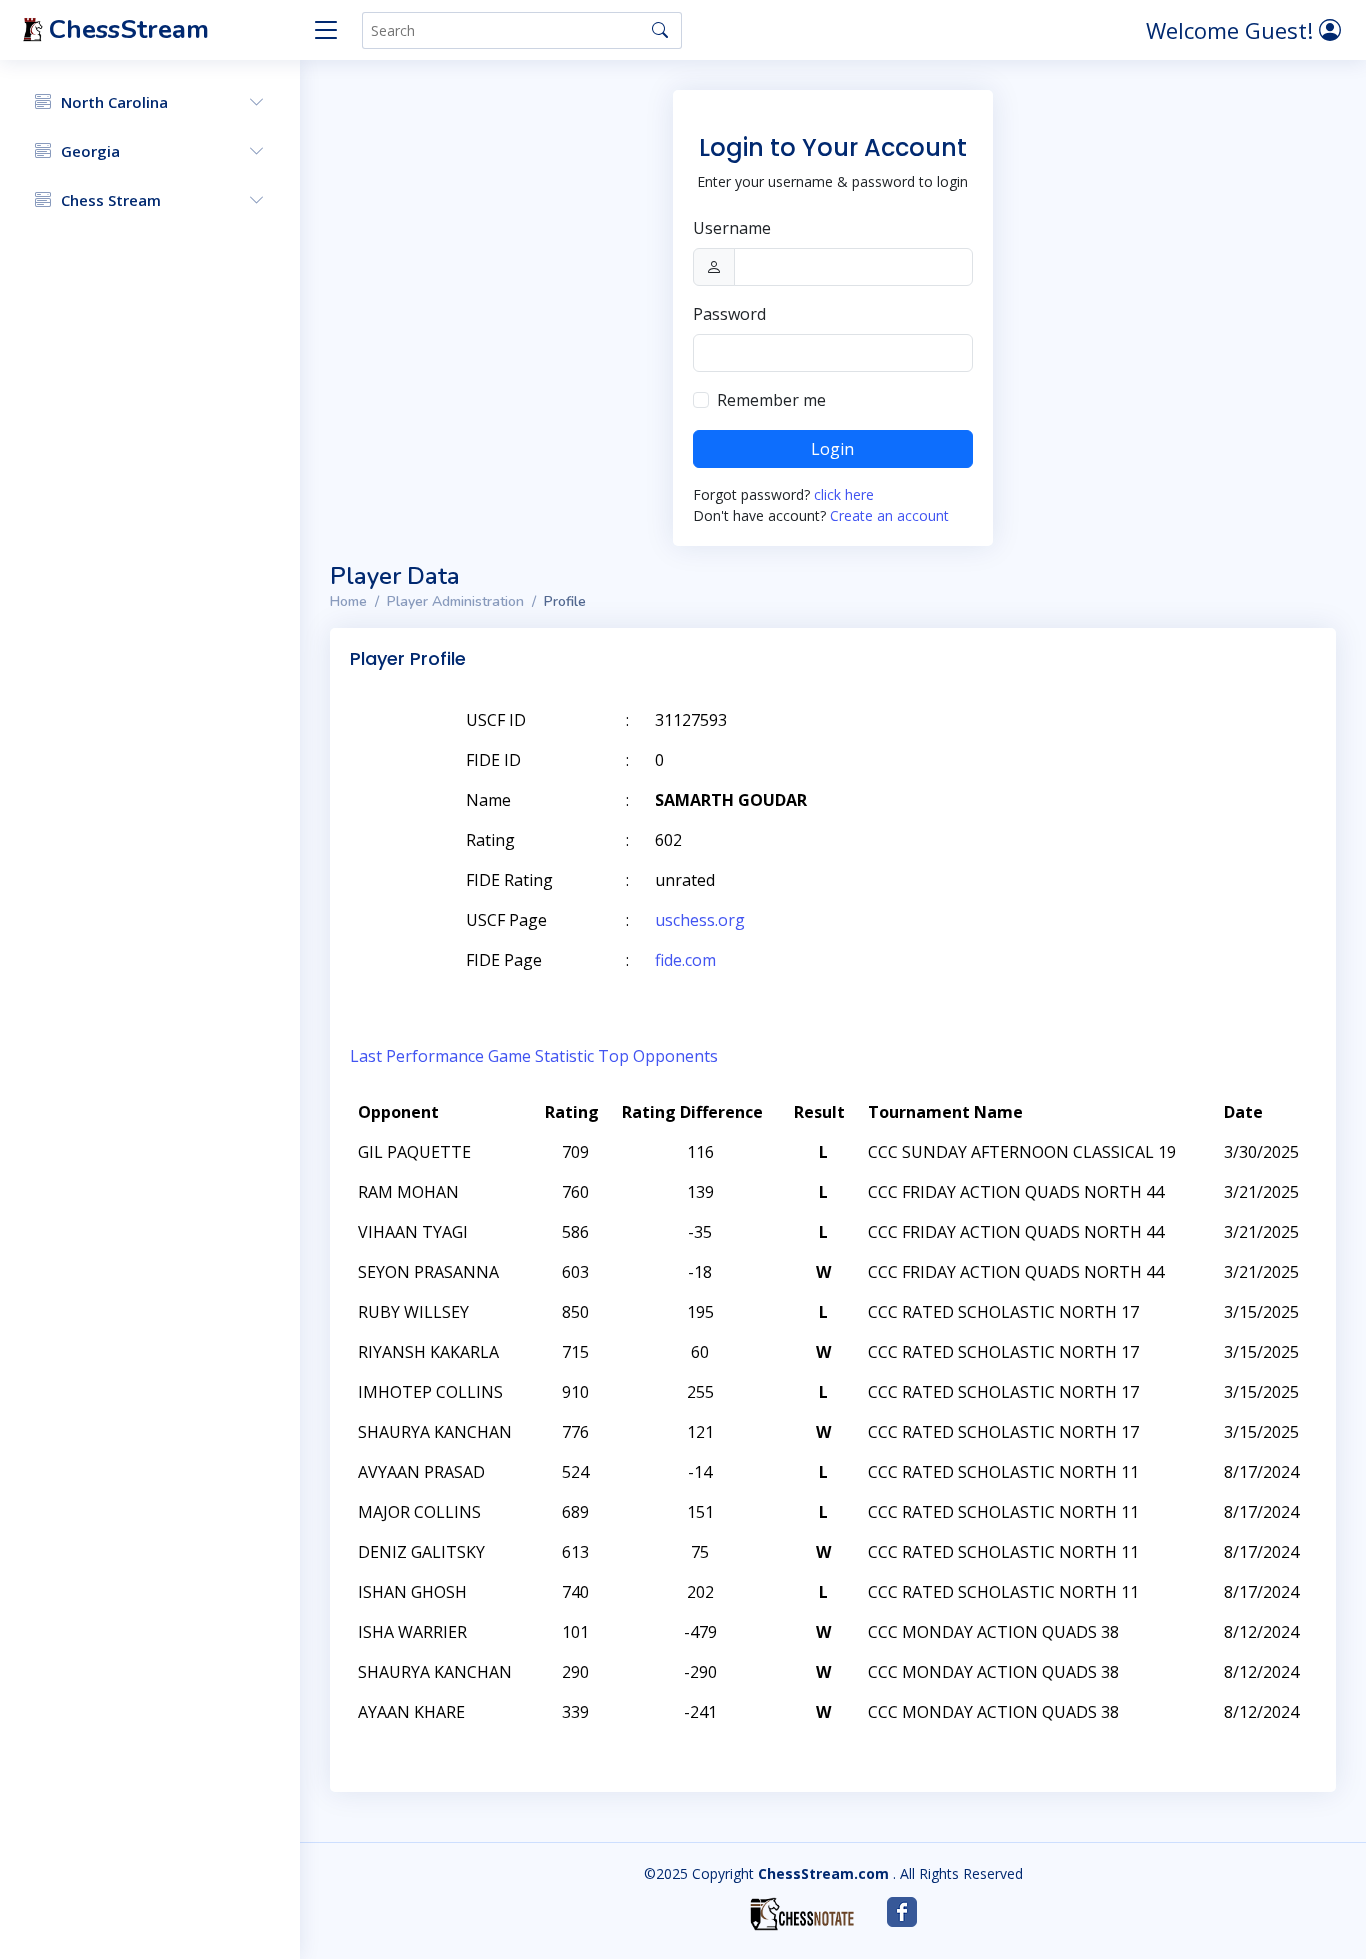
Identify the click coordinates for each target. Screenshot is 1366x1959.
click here (844, 494)
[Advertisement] (1084, 750)
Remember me (771, 400)
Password (729, 314)
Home (348, 601)
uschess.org (700, 920)
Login (832, 449)
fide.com (685, 960)
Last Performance (417, 1056)
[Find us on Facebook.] (902, 1912)
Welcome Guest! (1232, 30)
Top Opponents (658, 1056)
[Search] (660, 30)
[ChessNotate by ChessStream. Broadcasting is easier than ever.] (802, 1914)
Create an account (889, 515)
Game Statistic (541, 1056)
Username (732, 228)
